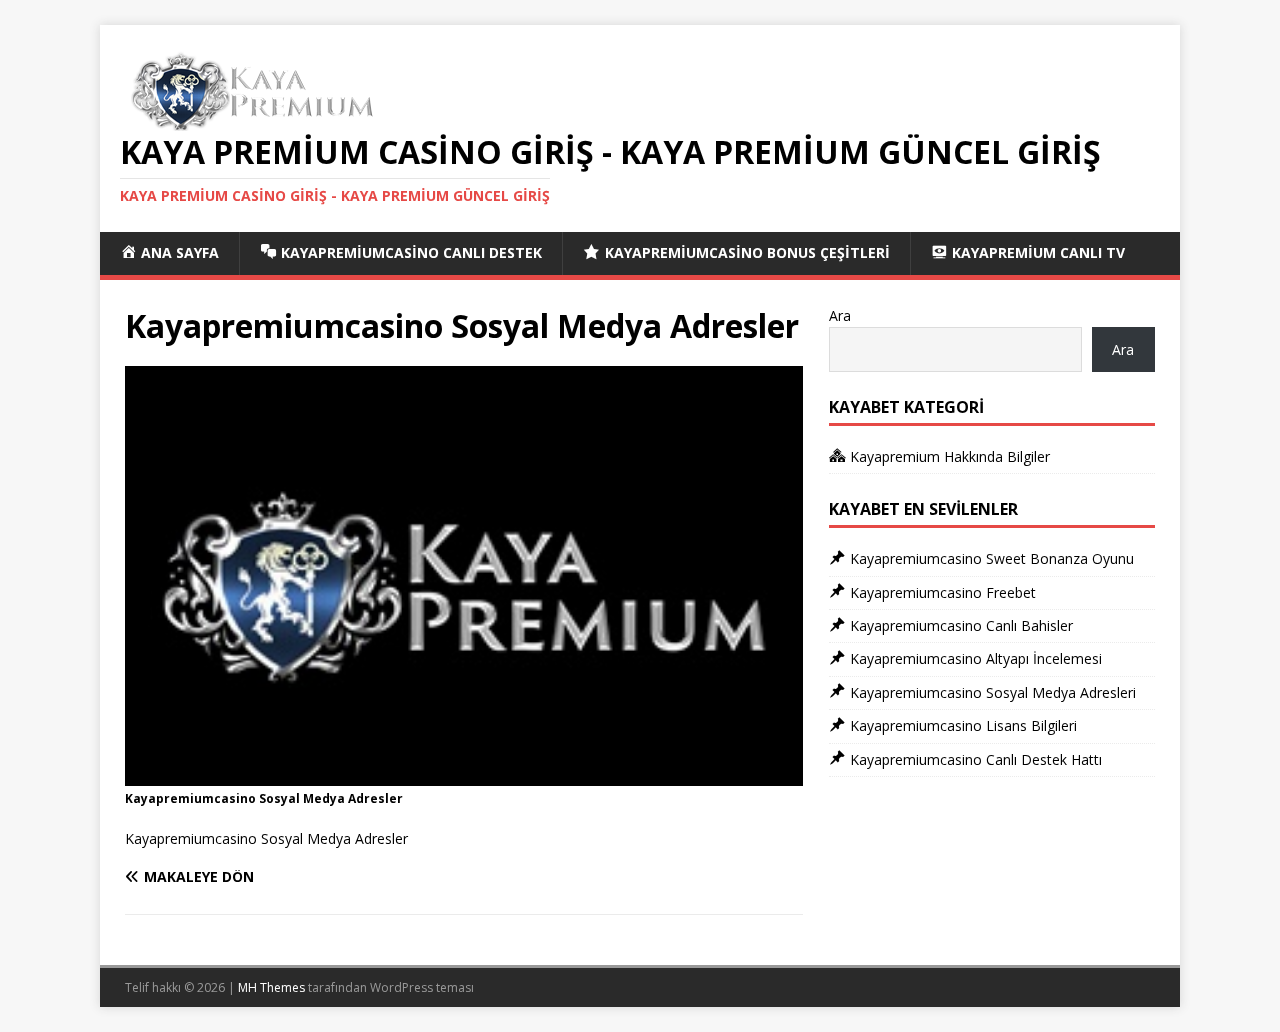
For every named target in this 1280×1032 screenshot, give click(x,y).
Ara (840, 315)
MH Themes (271, 987)
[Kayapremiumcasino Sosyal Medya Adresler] (464, 773)
